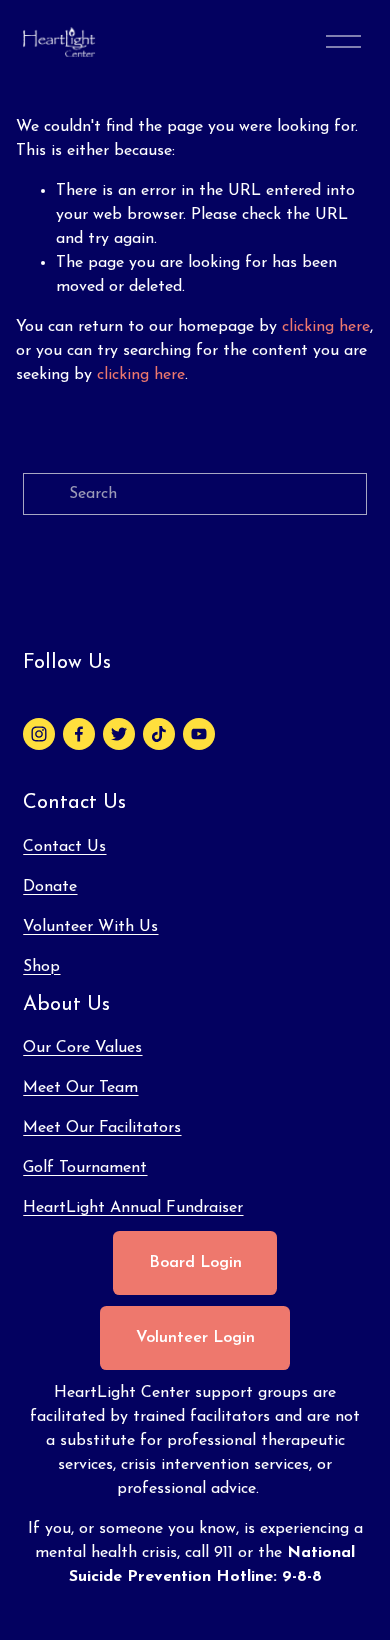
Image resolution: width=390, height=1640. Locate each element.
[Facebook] (79, 734)
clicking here (326, 327)
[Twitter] (119, 734)
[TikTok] (159, 734)
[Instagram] (39, 734)
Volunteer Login (195, 1338)
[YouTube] (199, 734)
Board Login (195, 1263)
